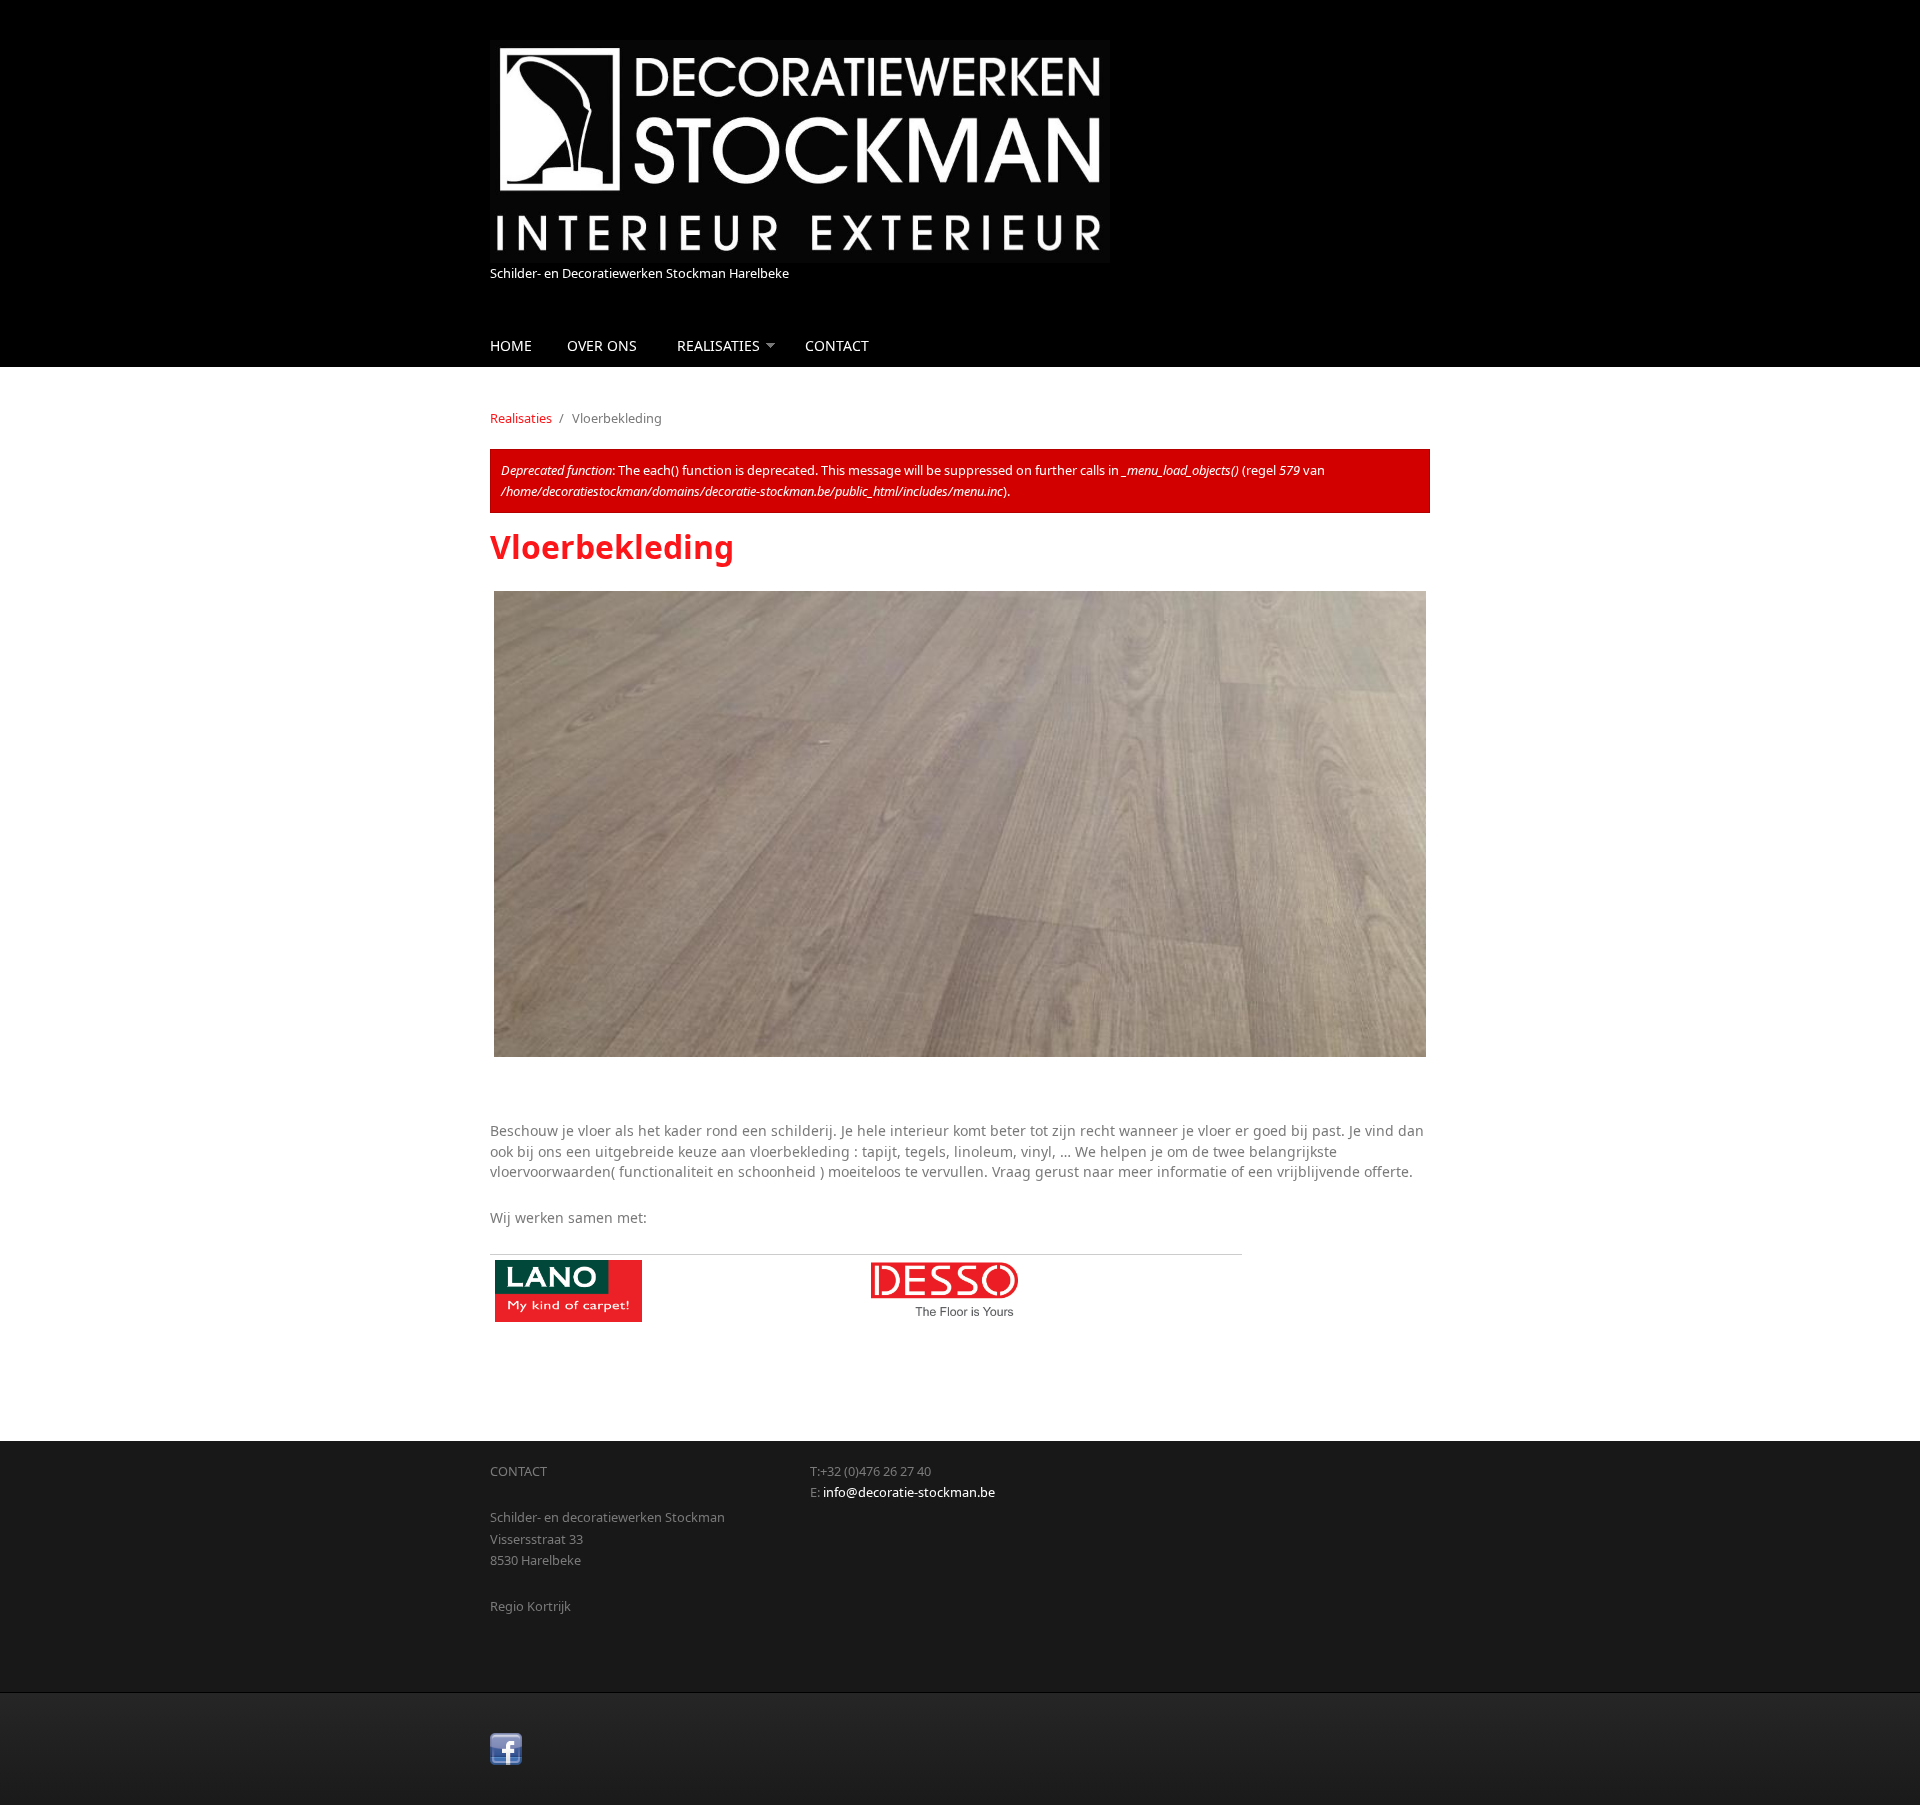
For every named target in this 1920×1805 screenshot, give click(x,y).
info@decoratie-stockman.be (909, 1492)
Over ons (602, 345)
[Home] (800, 151)
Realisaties (718, 345)
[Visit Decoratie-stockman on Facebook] (506, 1749)
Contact (837, 345)
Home (511, 345)
